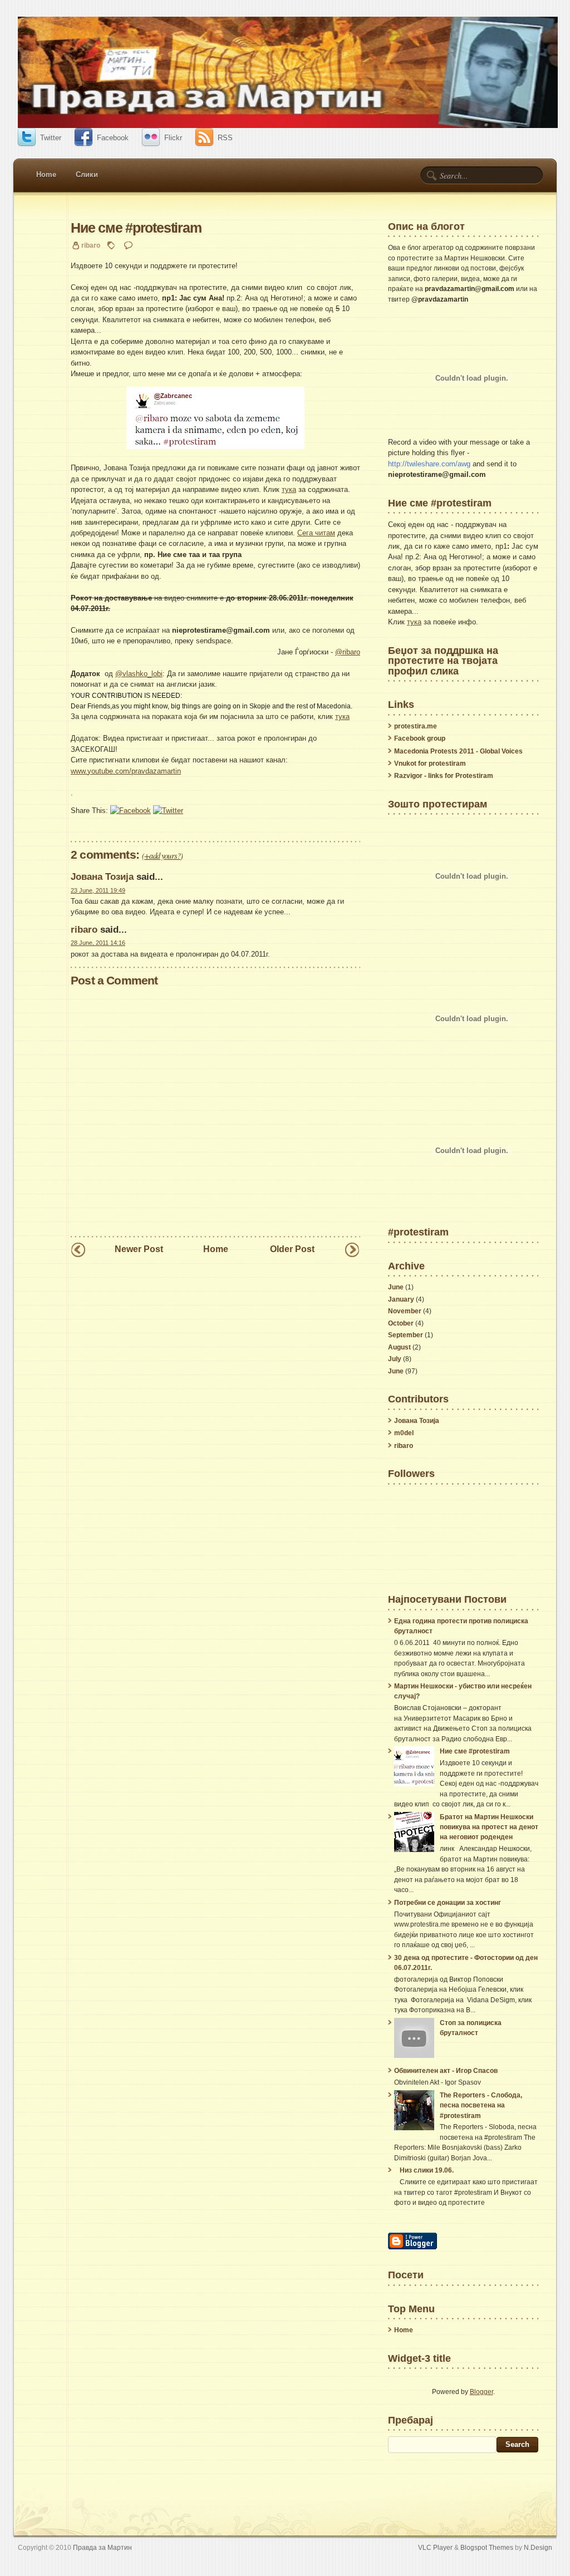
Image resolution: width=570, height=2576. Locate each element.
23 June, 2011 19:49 (98, 890)
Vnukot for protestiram (430, 764)
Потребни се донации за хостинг (448, 1903)
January (401, 1299)
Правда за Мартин (102, 2547)
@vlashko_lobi (139, 674)
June (396, 1287)
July (395, 1359)
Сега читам (316, 533)
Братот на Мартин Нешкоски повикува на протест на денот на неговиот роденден (489, 1827)
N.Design (538, 2547)
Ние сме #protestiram (136, 228)
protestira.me (416, 726)
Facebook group (420, 738)
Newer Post (139, 1249)
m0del (404, 1433)
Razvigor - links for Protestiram (444, 776)
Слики (87, 174)
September (406, 1335)
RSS (225, 138)
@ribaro (348, 652)
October (401, 1323)
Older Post (292, 1249)
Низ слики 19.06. (427, 2170)
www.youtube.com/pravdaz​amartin (126, 771)
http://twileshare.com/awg (429, 464)
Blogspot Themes (487, 2547)
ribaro (84, 929)
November (405, 1311)
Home (46, 174)
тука (289, 489)
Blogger (481, 2392)
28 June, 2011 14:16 (98, 943)
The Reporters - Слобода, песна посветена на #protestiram (481, 2105)
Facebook (113, 138)
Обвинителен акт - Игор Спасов (446, 2071)
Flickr (173, 138)
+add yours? (162, 855)
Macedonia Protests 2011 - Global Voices (458, 751)
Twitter (51, 138)
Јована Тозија (102, 876)
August (399, 1347)
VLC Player (435, 2547)
